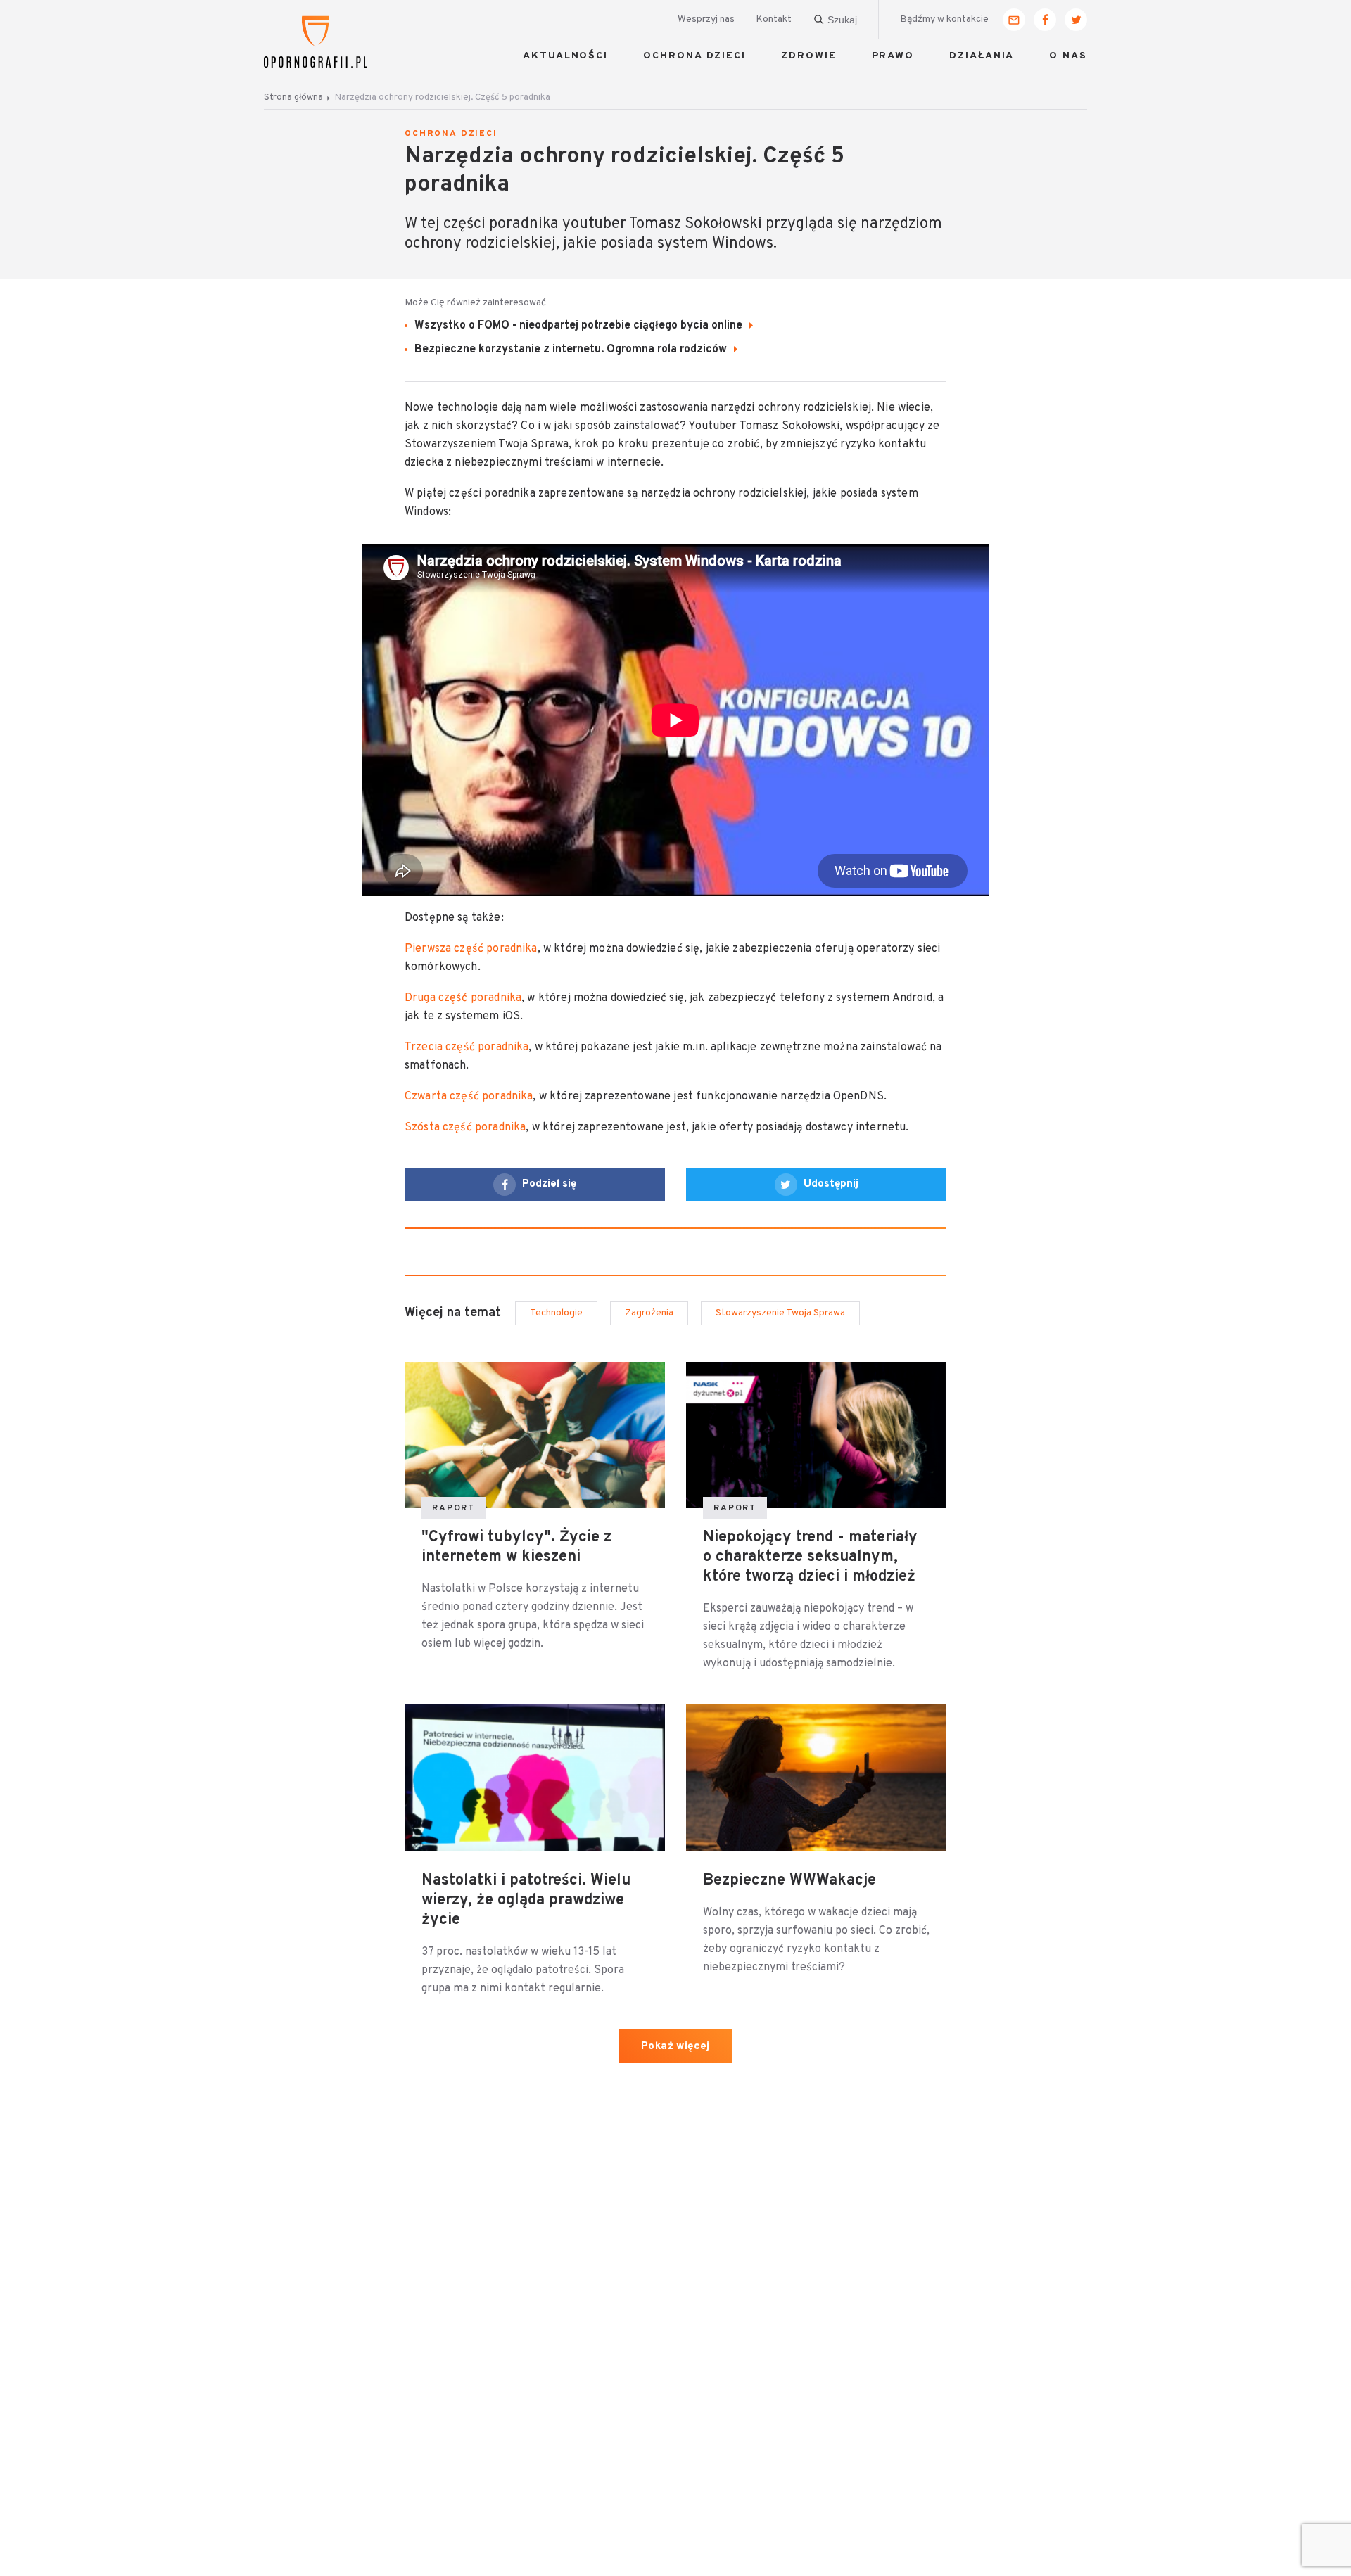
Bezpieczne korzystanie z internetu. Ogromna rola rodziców (572, 350)
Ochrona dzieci (451, 134)
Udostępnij (831, 1184)
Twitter (1076, 20)
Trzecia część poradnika (467, 1047)
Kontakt (774, 19)
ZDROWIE (808, 56)
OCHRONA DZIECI (694, 56)
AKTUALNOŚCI (565, 56)
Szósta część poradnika (465, 1128)
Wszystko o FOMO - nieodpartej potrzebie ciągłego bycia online (580, 326)
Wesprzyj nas (706, 19)
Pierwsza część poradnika (471, 949)
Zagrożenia (649, 1313)
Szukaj (842, 20)
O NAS (1068, 56)
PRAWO (893, 56)
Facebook (1045, 20)
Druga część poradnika (463, 998)
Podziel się (549, 1184)
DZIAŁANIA (982, 56)
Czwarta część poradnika (469, 1097)
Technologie (556, 1313)
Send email (1014, 20)
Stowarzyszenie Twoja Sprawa (780, 1313)
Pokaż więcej (675, 2047)
